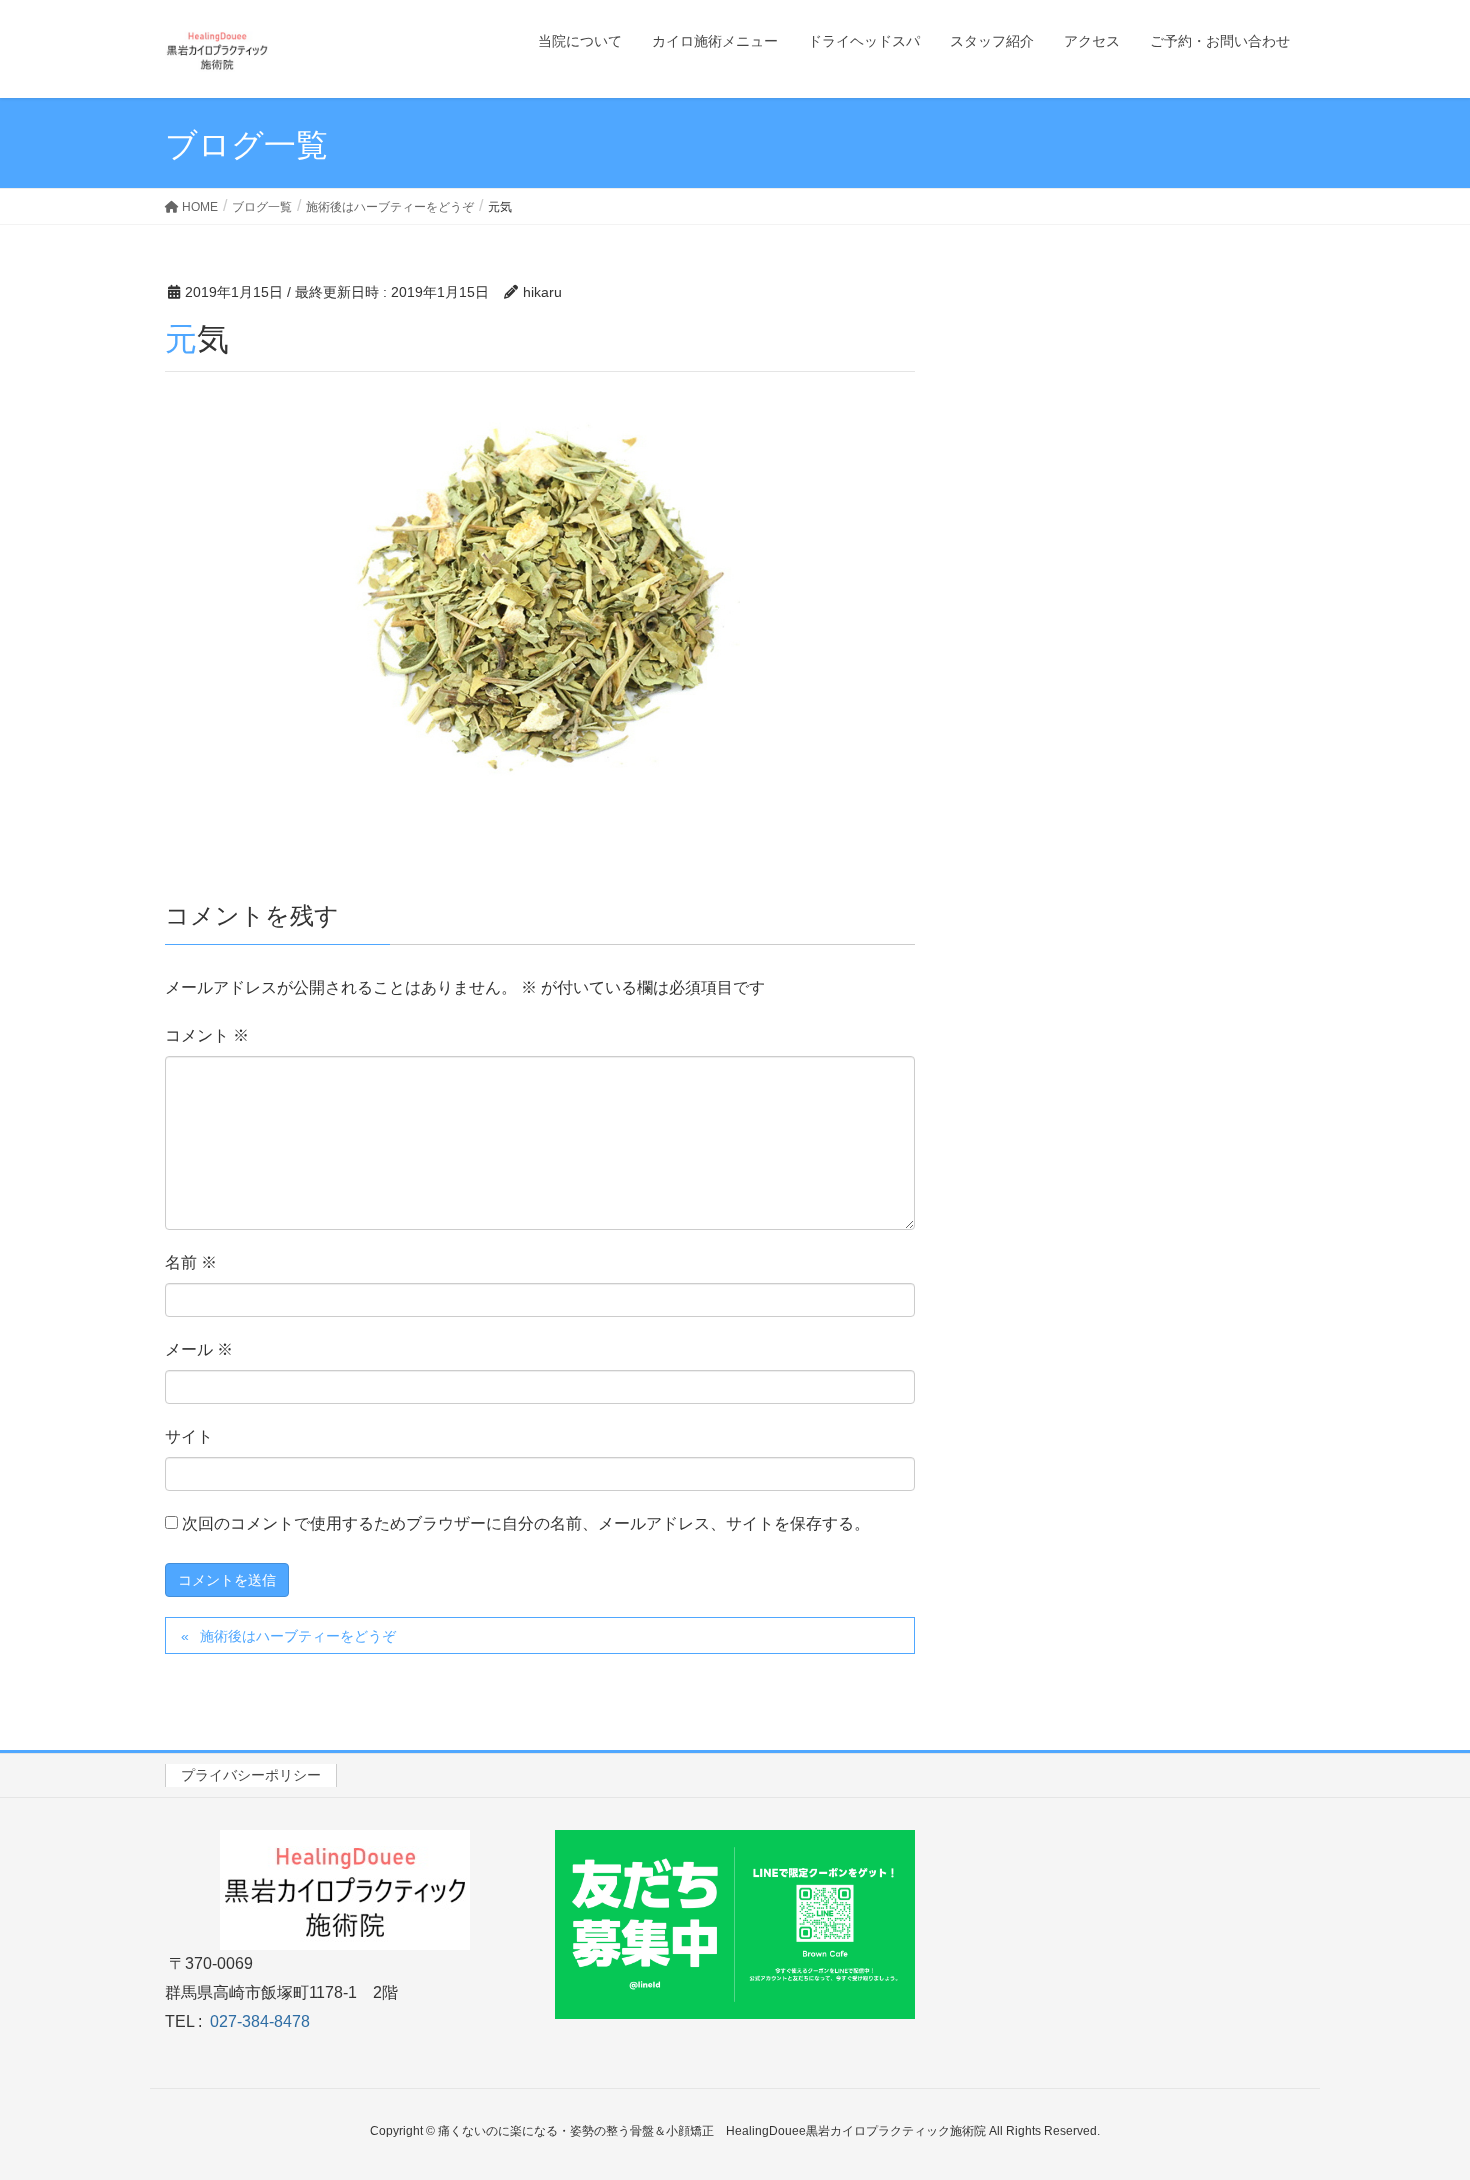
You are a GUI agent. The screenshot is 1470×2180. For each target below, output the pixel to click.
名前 (191, 1262)
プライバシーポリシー (251, 1775)
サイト (189, 1436)
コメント (207, 1035)
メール (199, 1349)
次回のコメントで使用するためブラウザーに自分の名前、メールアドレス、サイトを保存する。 (526, 1523)
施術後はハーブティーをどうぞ (298, 1636)
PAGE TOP (1417, 2097)
